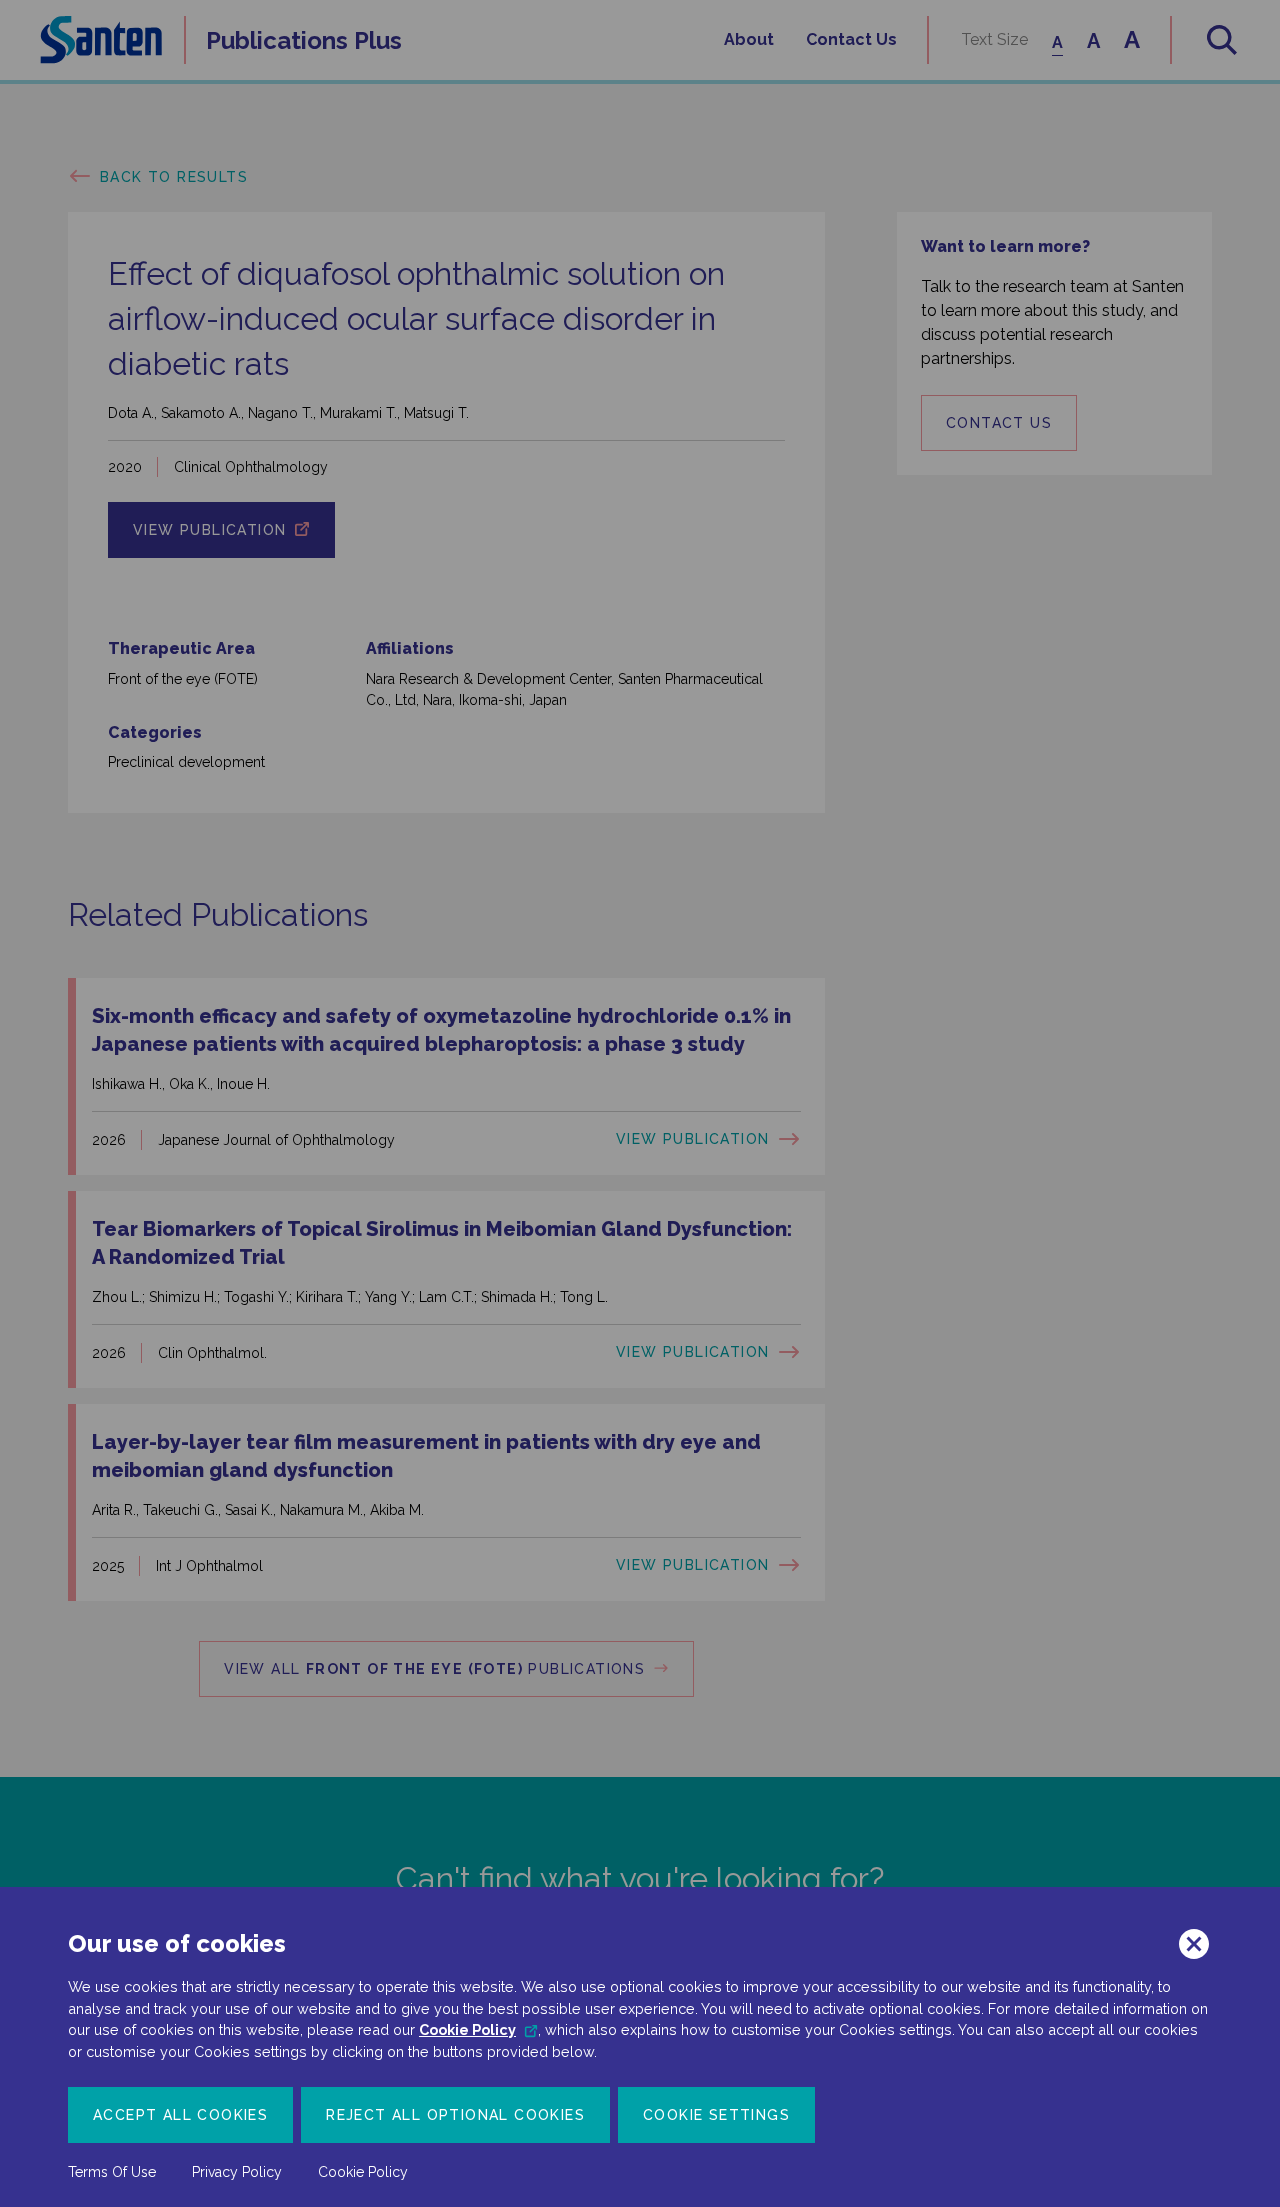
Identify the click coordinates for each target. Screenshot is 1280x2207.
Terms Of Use (112, 2172)
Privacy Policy (237, 2172)
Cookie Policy (467, 2029)
